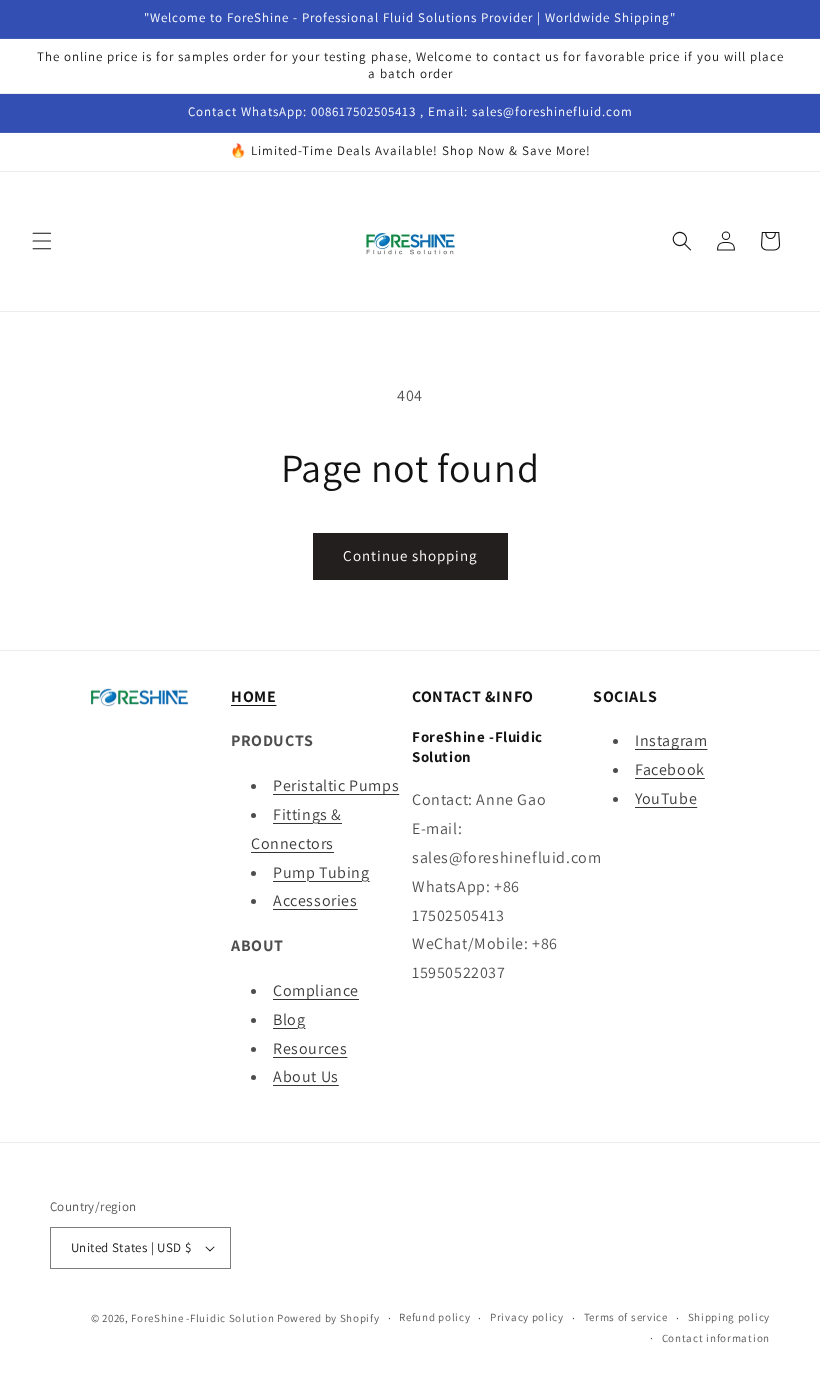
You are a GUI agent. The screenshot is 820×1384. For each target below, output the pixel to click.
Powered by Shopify (328, 1318)
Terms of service (626, 1317)
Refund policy (434, 1317)
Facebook (670, 769)
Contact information (716, 1338)
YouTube (666, 798)
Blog (289, 1019)
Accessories (315, 900)
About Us (306, 1076)
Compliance (316, 990)
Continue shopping (410, 555)
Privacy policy (527, 1317)
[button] (42, 241)
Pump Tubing (321, 872)
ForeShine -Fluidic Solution (202, 1318)
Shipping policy (729, 1317)
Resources (310, 1048)
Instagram (671, 740)
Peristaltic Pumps (336, 785)
